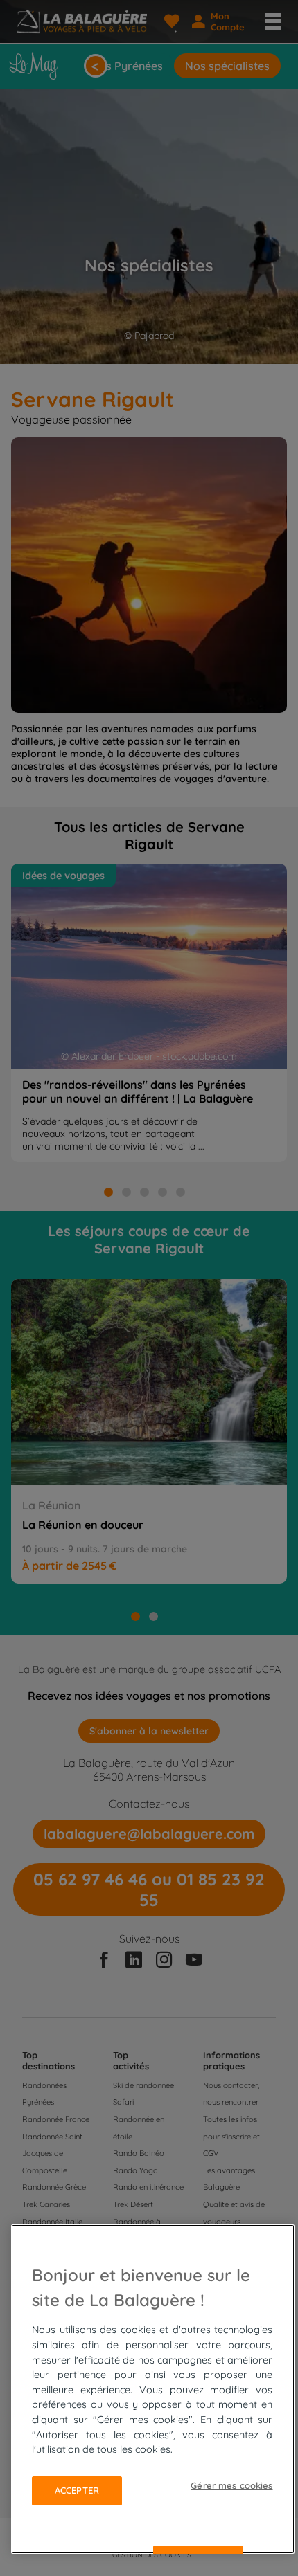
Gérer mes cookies (231, 2485)
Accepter (77, 2490)
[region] (153, 2389)
